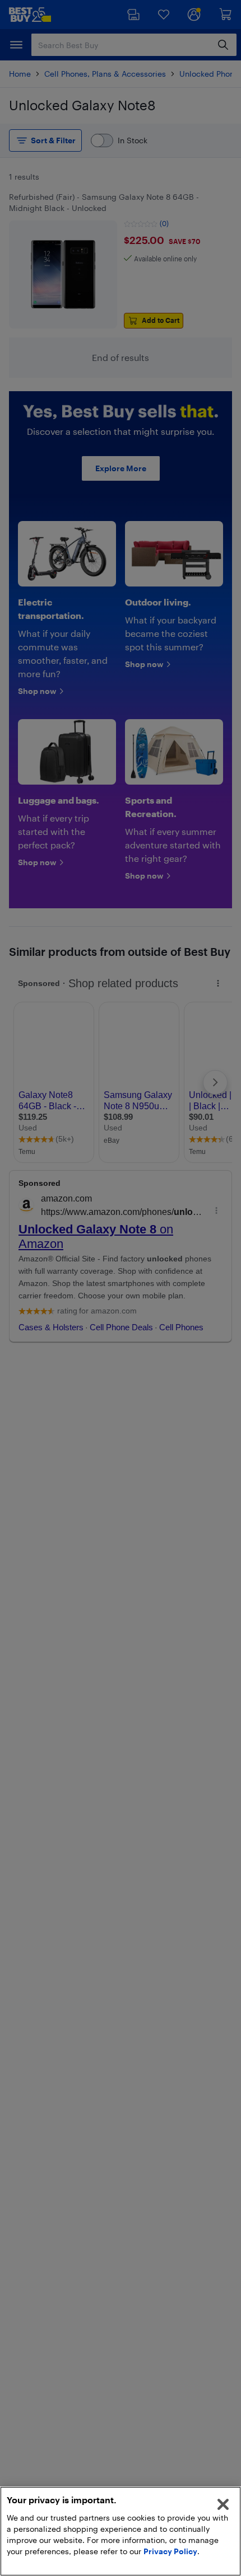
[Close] (223, 2504)
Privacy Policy (170, 2551)
